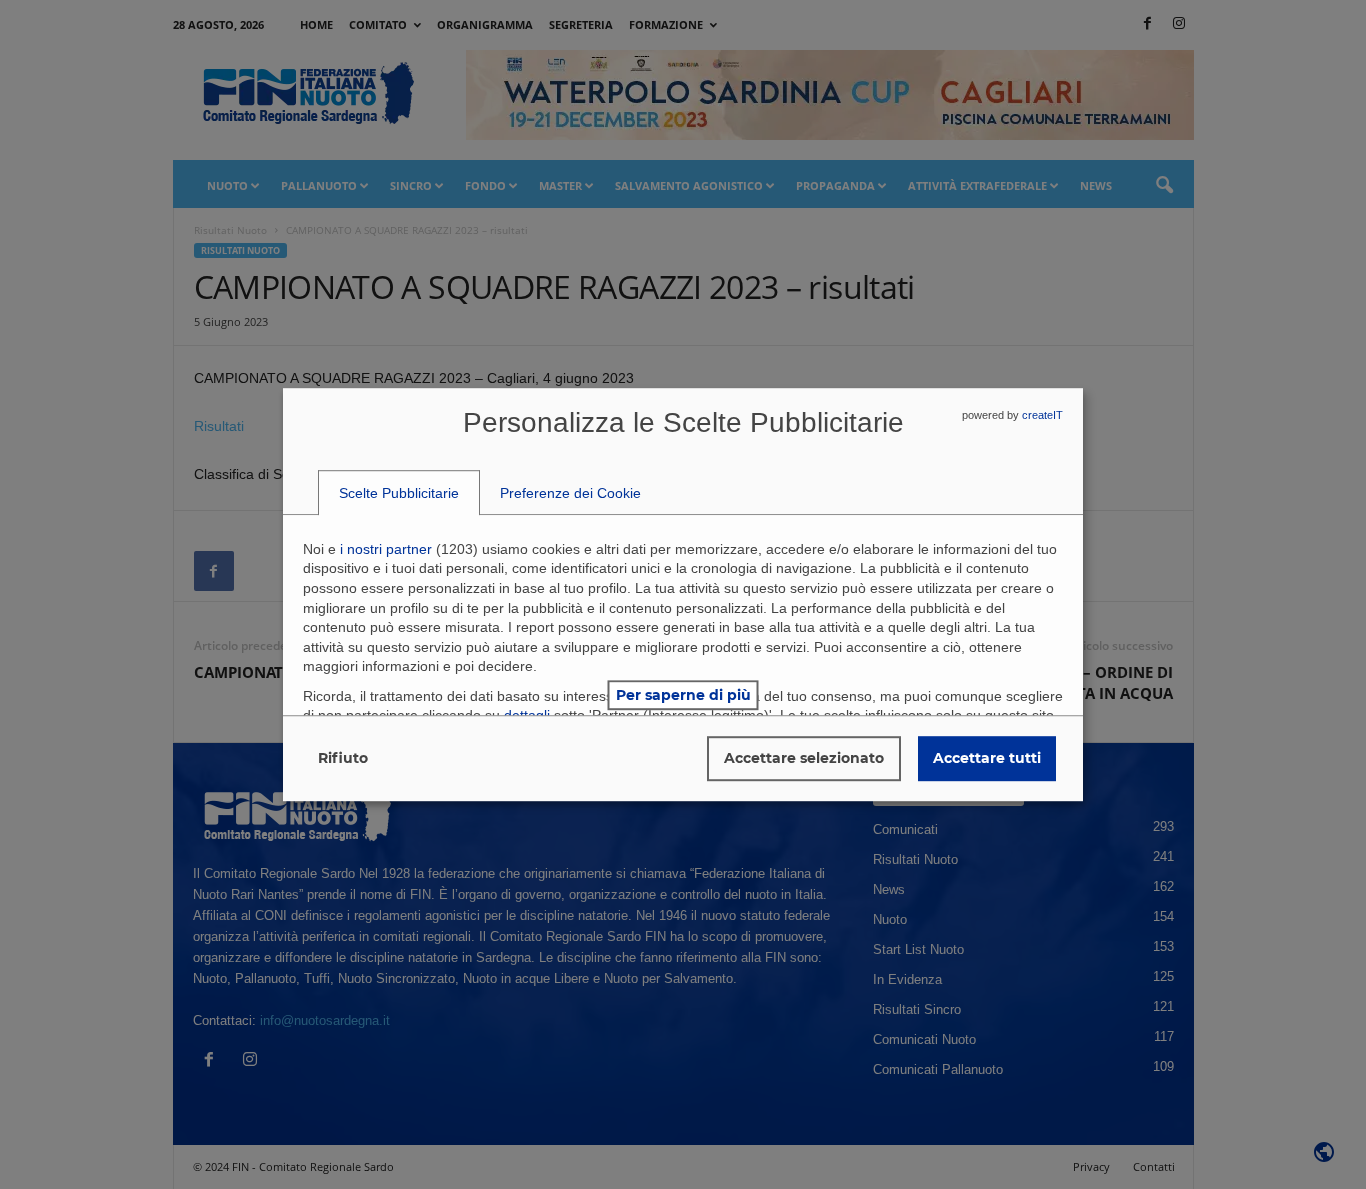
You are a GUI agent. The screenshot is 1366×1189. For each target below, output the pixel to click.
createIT (1042, 415)
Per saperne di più (683, 695)
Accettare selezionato (804, 758)
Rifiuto (343, 758)
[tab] (399, 493)
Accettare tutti (987, 758)
